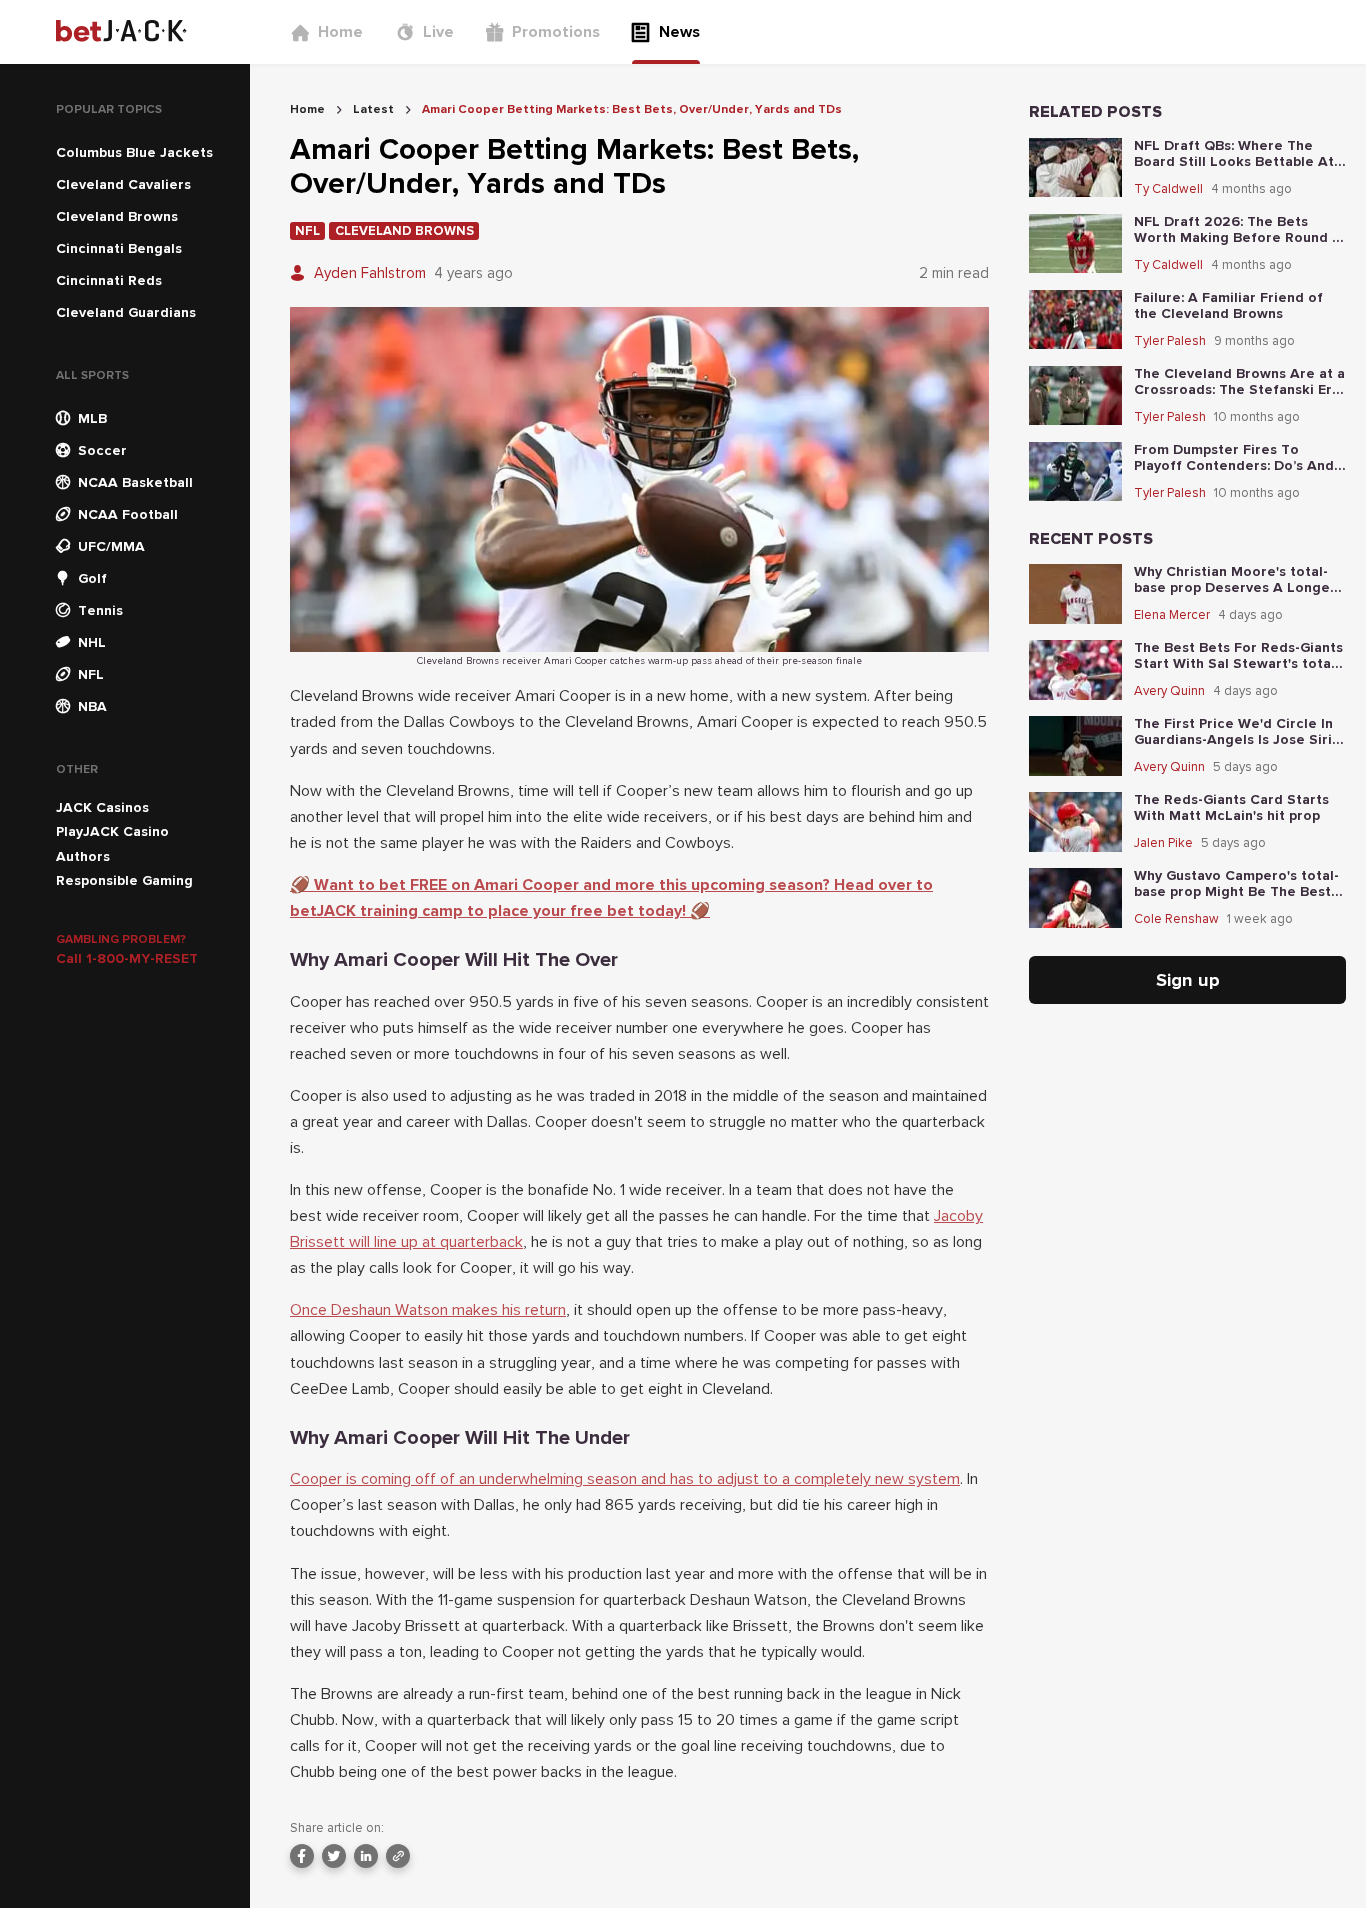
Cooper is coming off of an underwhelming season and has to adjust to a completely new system (625, 1479)
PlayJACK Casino (112, 831)
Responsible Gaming (124, 880)
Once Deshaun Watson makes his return (428, 1310)
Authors (83, 856)
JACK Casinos (102, 807)
